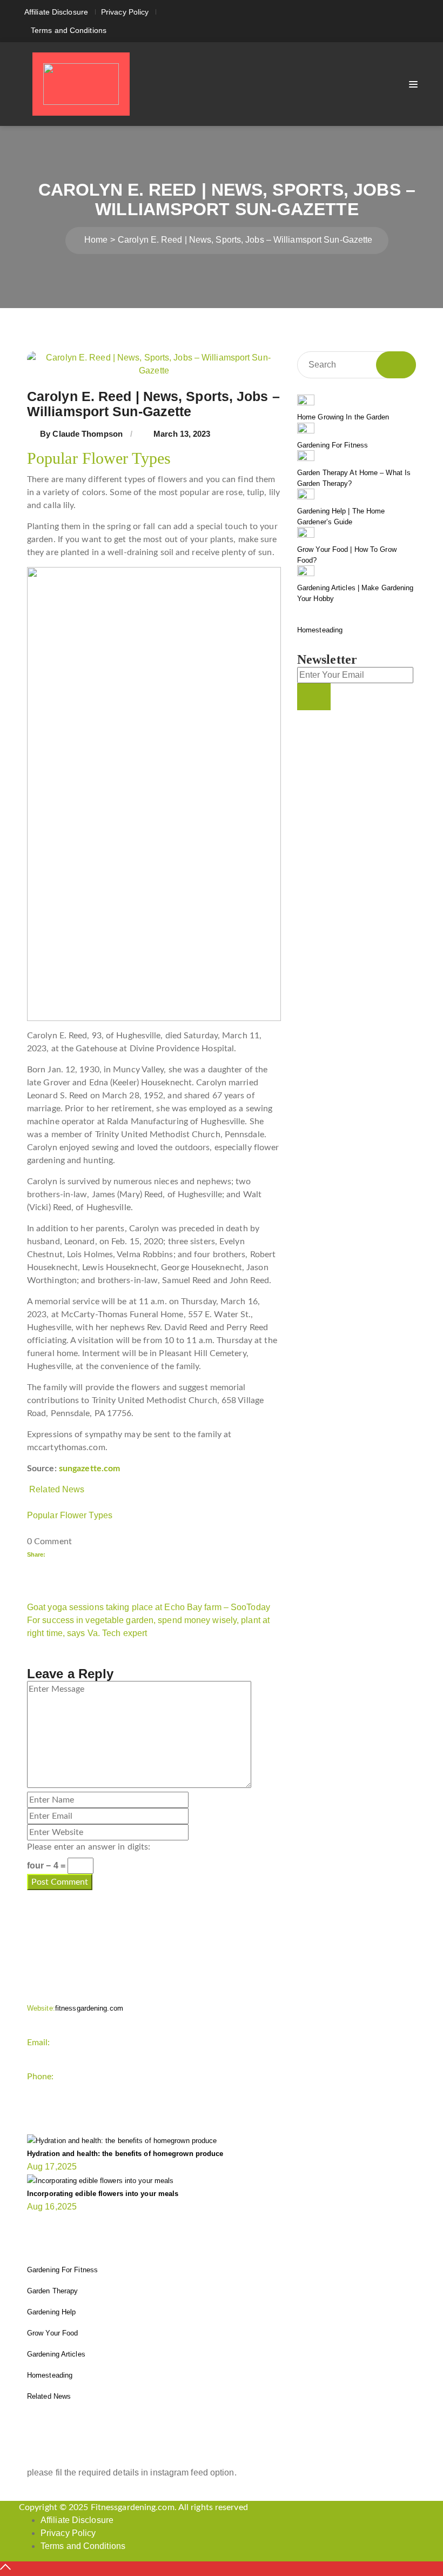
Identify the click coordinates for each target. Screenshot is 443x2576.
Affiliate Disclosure (56, 12)
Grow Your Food (52, 2333)
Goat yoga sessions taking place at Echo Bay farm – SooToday (149, 1607)
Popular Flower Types (70, 1515)
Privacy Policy (125, 12)
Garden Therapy (52, 2291)
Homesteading (320, 630)
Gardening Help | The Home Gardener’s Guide (341, 516)
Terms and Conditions (69, 30)
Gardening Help (51, 2312)
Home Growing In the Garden (343, 417)
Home (96, 240)
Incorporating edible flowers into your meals (103, 2194)
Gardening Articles (56, 2354)
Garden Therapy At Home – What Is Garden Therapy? (354, 478)
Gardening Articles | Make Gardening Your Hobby (355, 593)
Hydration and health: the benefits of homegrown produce (125, 2154)
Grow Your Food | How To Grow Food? (347, 555)
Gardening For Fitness (333, 445)
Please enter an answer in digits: (89, 1847)
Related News (57, 1489)
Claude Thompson (88, 434)
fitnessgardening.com (75, 2008)
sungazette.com (89, 1469)
